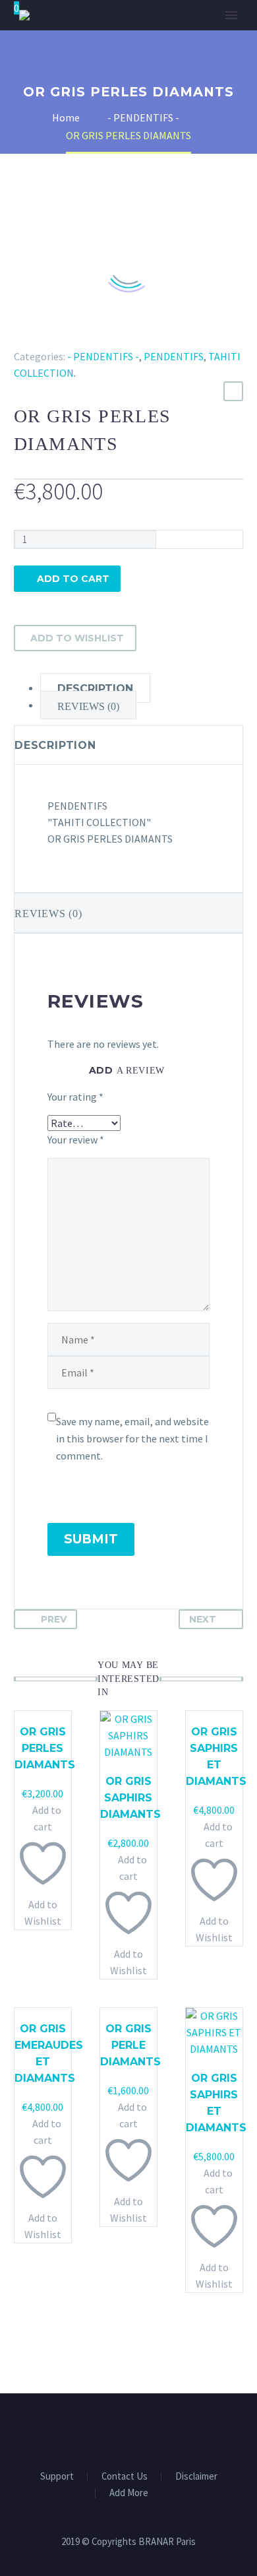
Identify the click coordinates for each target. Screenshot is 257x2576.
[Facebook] (22, 337)
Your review (76, 1140)
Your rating (75, 1097)
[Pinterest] (61, 337)
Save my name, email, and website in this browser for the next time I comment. (132, 1438)
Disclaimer (196, 2477)
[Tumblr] (80, 337)
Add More (129, 2493)
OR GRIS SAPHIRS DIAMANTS (130, 1798)
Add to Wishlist (77, 638)
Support (57, 2477)
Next (203, 1619)
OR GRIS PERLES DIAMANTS (45, 1748)
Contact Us (125, 2477)
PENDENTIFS (174, 356)
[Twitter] (42, 337)
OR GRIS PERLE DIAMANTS (130, 2045)
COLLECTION (159, 56)
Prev (54, 1619)
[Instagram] (128, 2430)
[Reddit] (118, 337)
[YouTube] (146, 2430)
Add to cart (73, 579)
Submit (91, 1539)
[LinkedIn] (99, 337)
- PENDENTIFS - (103, 356)
